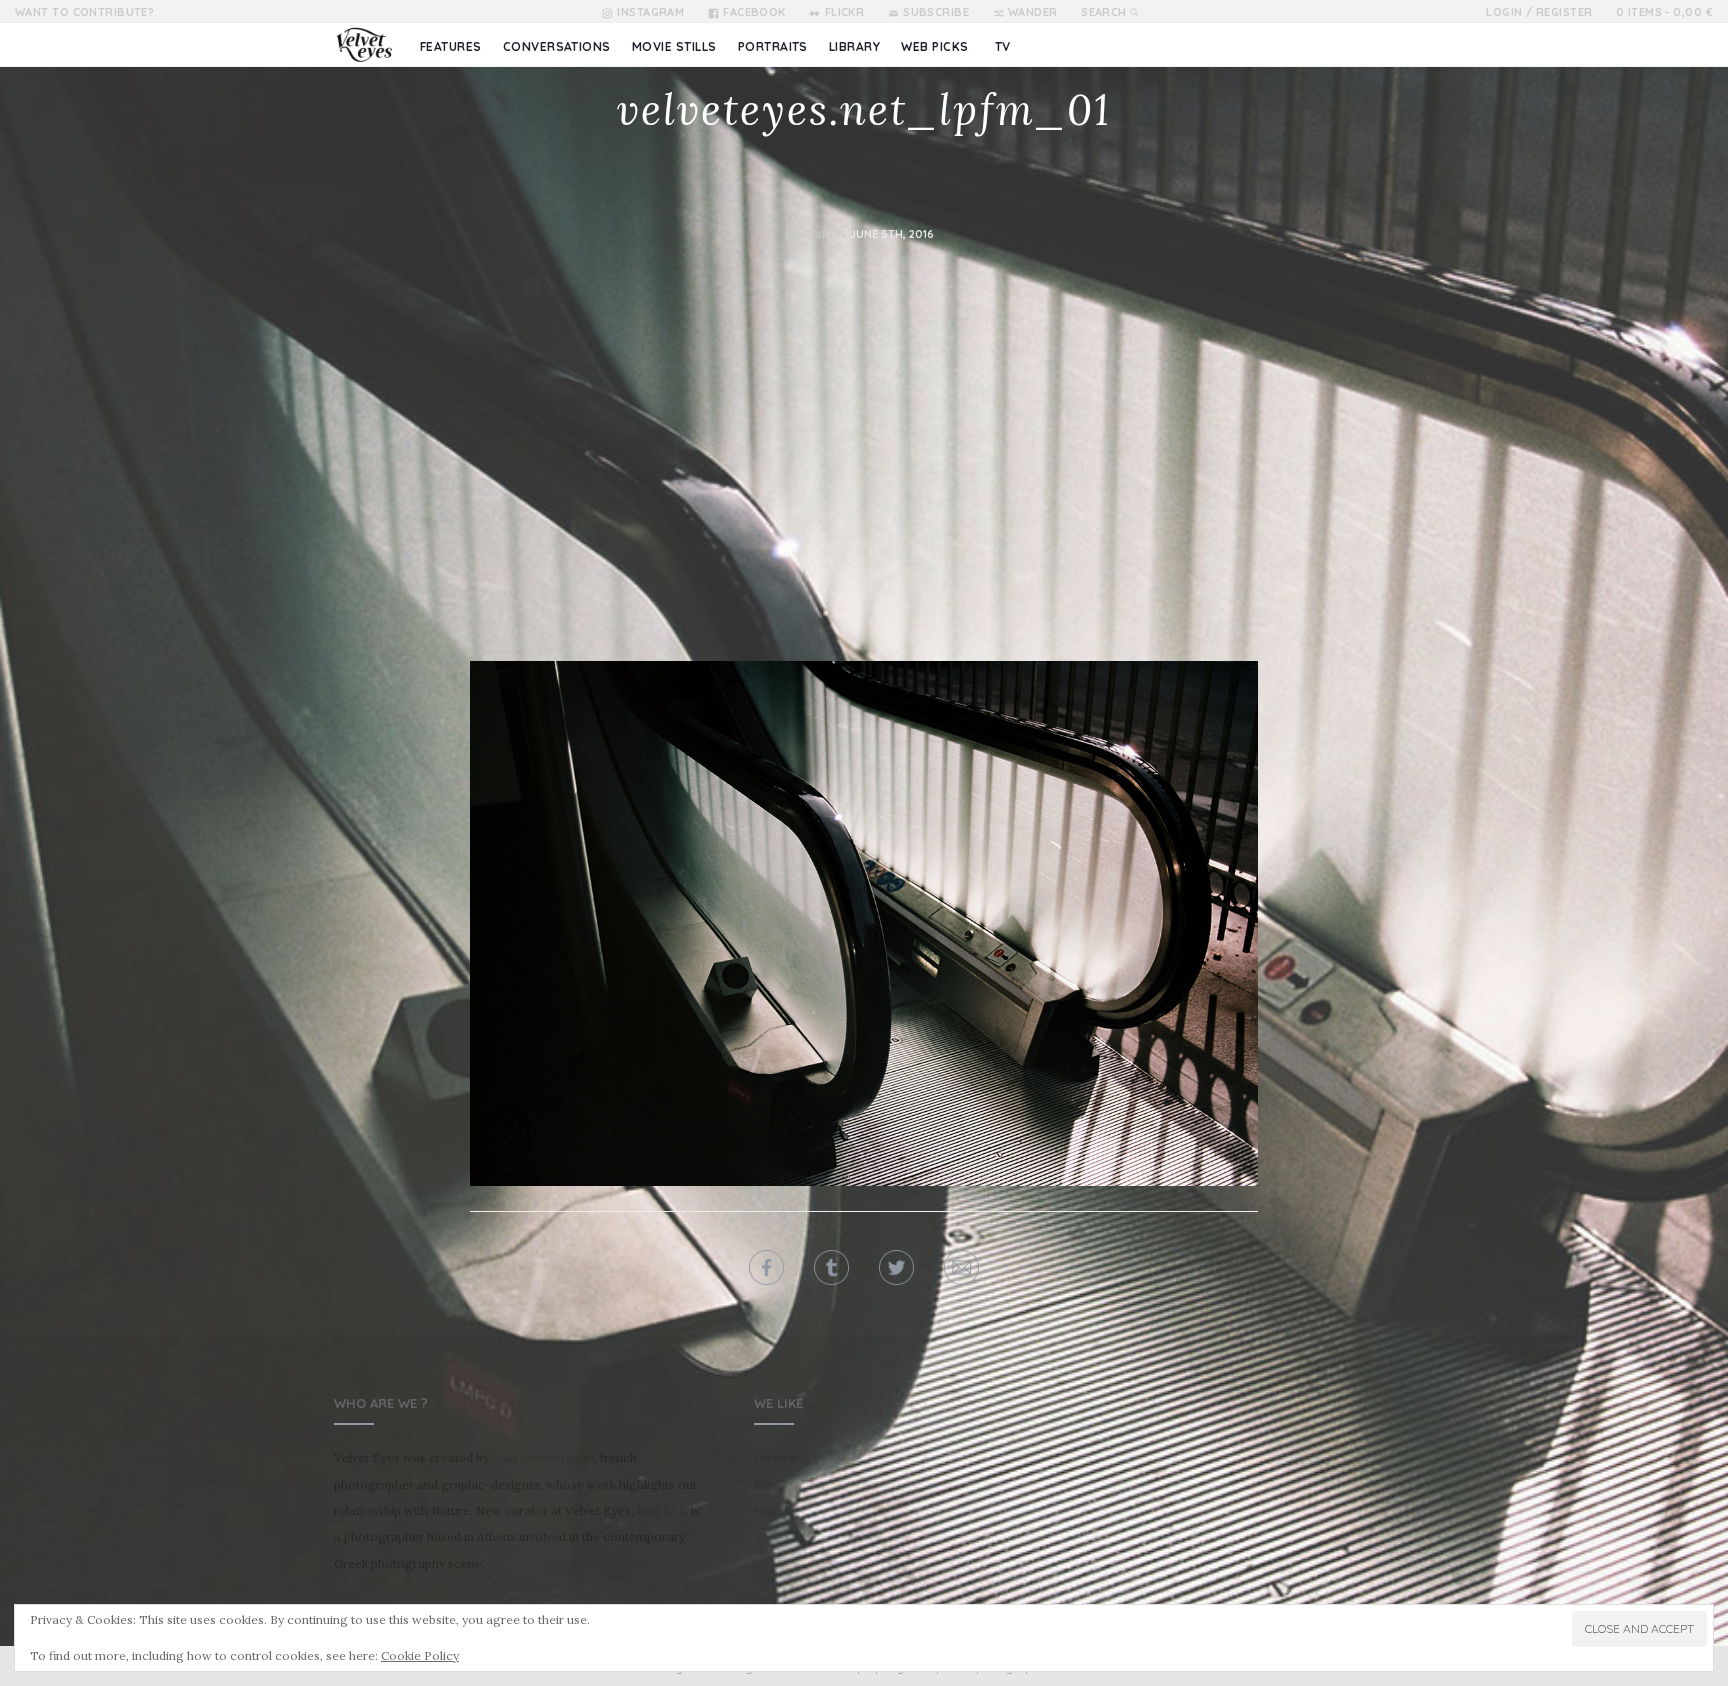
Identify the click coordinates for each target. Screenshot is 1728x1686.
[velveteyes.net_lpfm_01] (864, 922)
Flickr (844, 12)
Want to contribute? (84, 12)
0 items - (1664, 12)
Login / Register (1539, 12)
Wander (1033, 12)
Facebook (754, 12)
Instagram (650, 12)
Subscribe (936, 12)
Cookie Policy (420, 1655)
